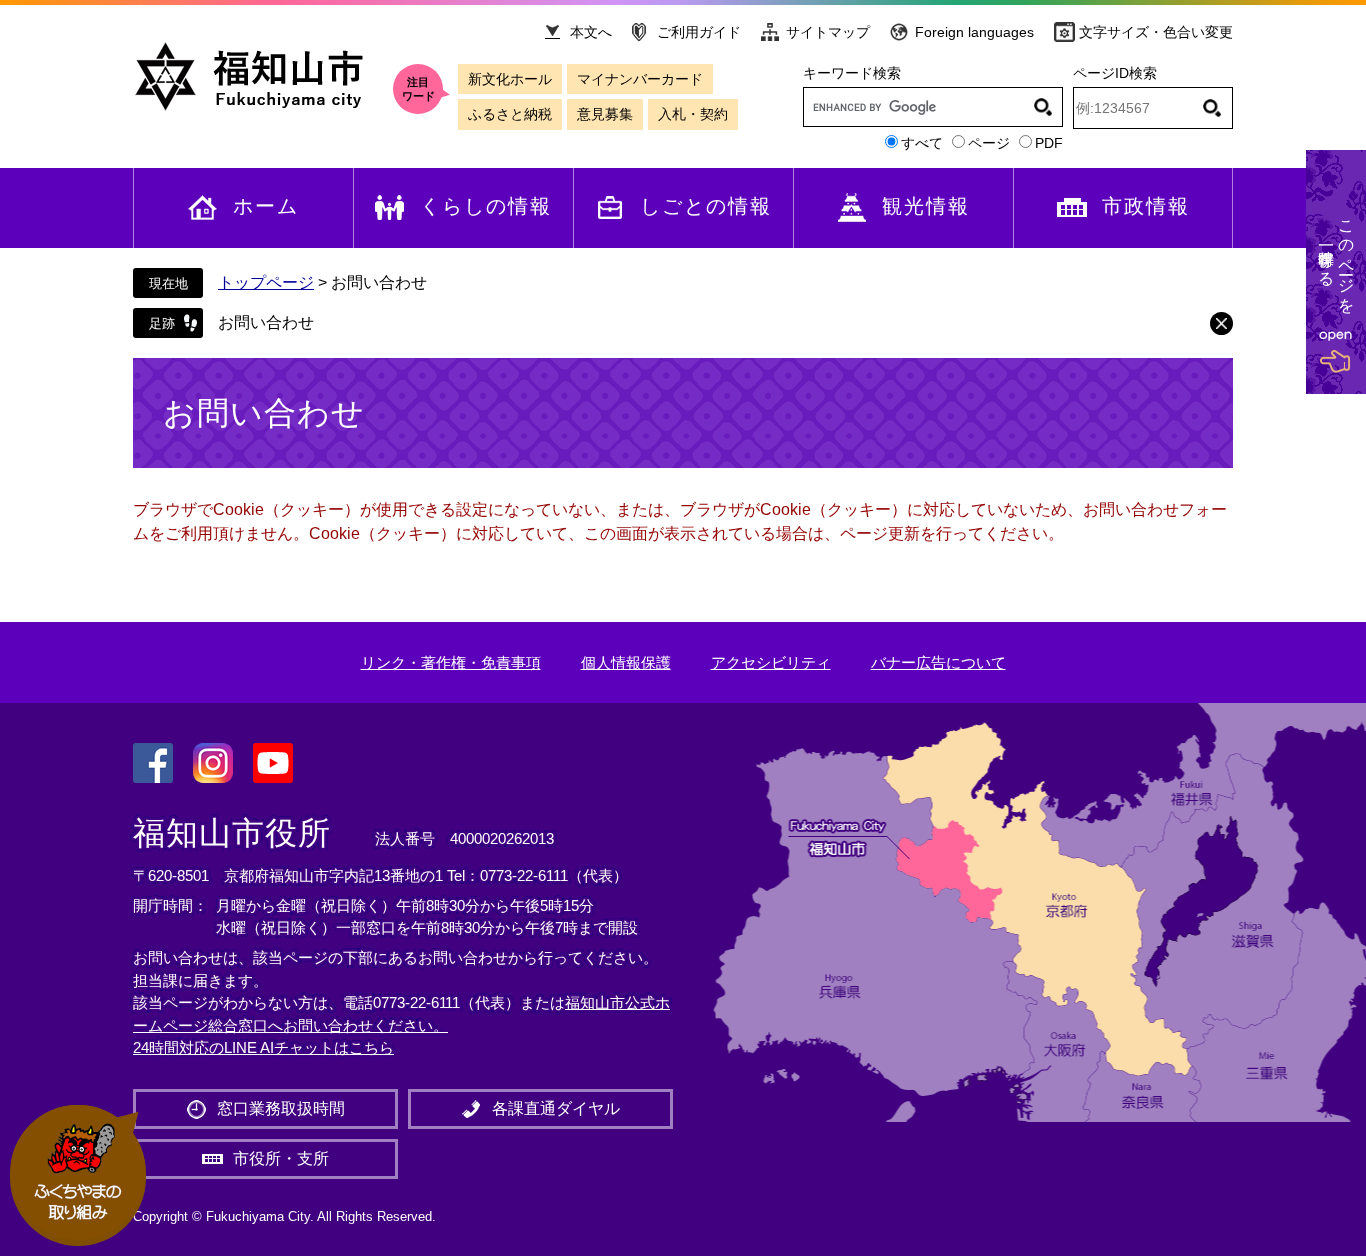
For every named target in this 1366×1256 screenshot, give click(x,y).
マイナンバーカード (640, 79)
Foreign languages (974, 32)
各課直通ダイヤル (556, 1108)
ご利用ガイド (699, 32)
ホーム (266, 206)
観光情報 (926, 206)
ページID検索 (1115, 73)
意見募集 (605, 114)
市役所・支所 (281, 1158)
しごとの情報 (706, 206)
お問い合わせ (266, 322)
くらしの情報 (486, 206)
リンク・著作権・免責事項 (451, 662)
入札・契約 (693, 114)
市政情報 (1146, 206)
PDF (1049, 143)
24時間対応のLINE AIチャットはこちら (263, 1047)
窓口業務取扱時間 (281, 1108)
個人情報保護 (626, 662)
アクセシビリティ (771, 662)
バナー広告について (938, 662)
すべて (922, 143)
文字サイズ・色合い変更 (1156, 32)
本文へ (591, 32)
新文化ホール (510, 79)
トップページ (266, 282)
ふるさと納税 (510, 114)
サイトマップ (828, 32)
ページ (989, 143)
